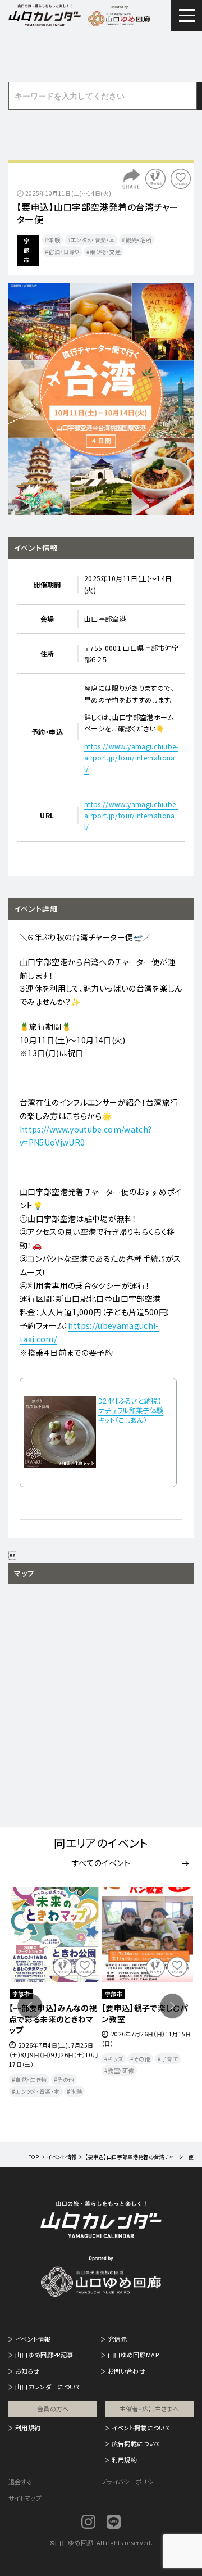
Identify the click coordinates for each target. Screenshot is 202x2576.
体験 (54, 240)
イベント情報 (33, 2339)
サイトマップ (25, 2498)
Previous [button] (30, 2006)
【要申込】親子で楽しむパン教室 (145, 2013)
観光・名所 (139, 240)
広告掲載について (136, 2443)
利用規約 (28, 2428)
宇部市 (26, 250)
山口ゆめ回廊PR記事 (44, 2355)
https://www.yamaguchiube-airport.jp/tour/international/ (131, 758)
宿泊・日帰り (64, 252)
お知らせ (27, 2371)
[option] (101, 399)
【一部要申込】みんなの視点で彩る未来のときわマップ (53, 2019)
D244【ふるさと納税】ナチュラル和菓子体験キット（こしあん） (131, 1410)
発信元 (117, 2339)
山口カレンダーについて (48, 2387)
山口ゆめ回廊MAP (133, 2355)
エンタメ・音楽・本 (93, 240)
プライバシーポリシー (130, 2482)
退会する (20, 2482)
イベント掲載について (141, 2428)
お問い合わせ (127, 2371)
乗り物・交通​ (105, 252)
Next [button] (172, 2006)
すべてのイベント (101, 1863)
